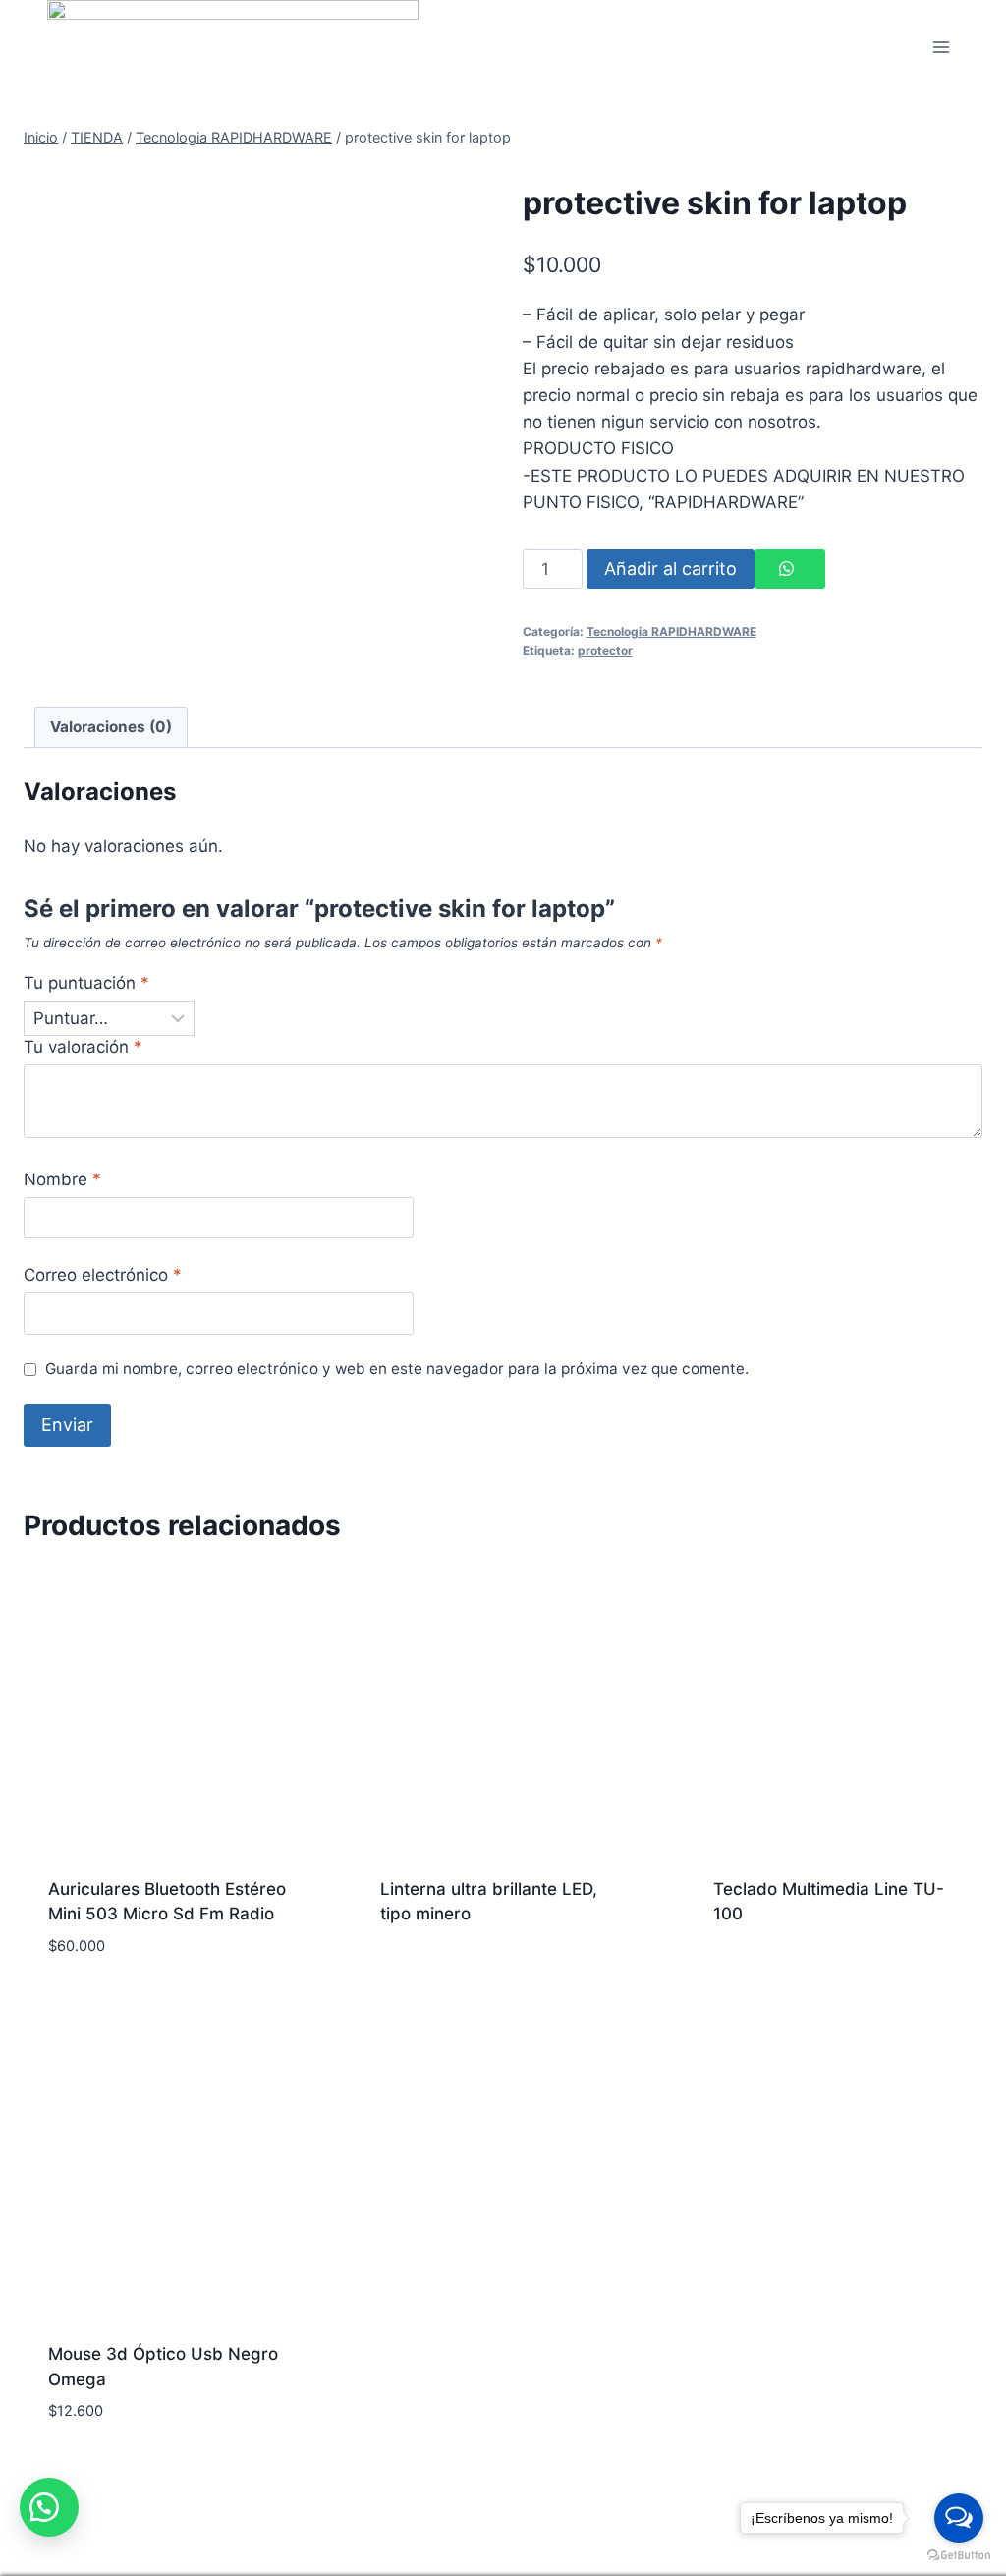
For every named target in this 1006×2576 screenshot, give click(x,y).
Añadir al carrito (671, 569)
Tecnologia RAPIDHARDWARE (671, 631)
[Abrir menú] (941, 48)
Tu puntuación (86, 983)
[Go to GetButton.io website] (959, 2556)
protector (605, 650)
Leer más (416, 1951)
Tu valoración (83, 1047)
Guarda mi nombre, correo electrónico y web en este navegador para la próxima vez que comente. (397, 1369)
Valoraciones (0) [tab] (111, 727)
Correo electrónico (103, 1275)
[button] (49, 2507)
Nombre (62, 1179)
